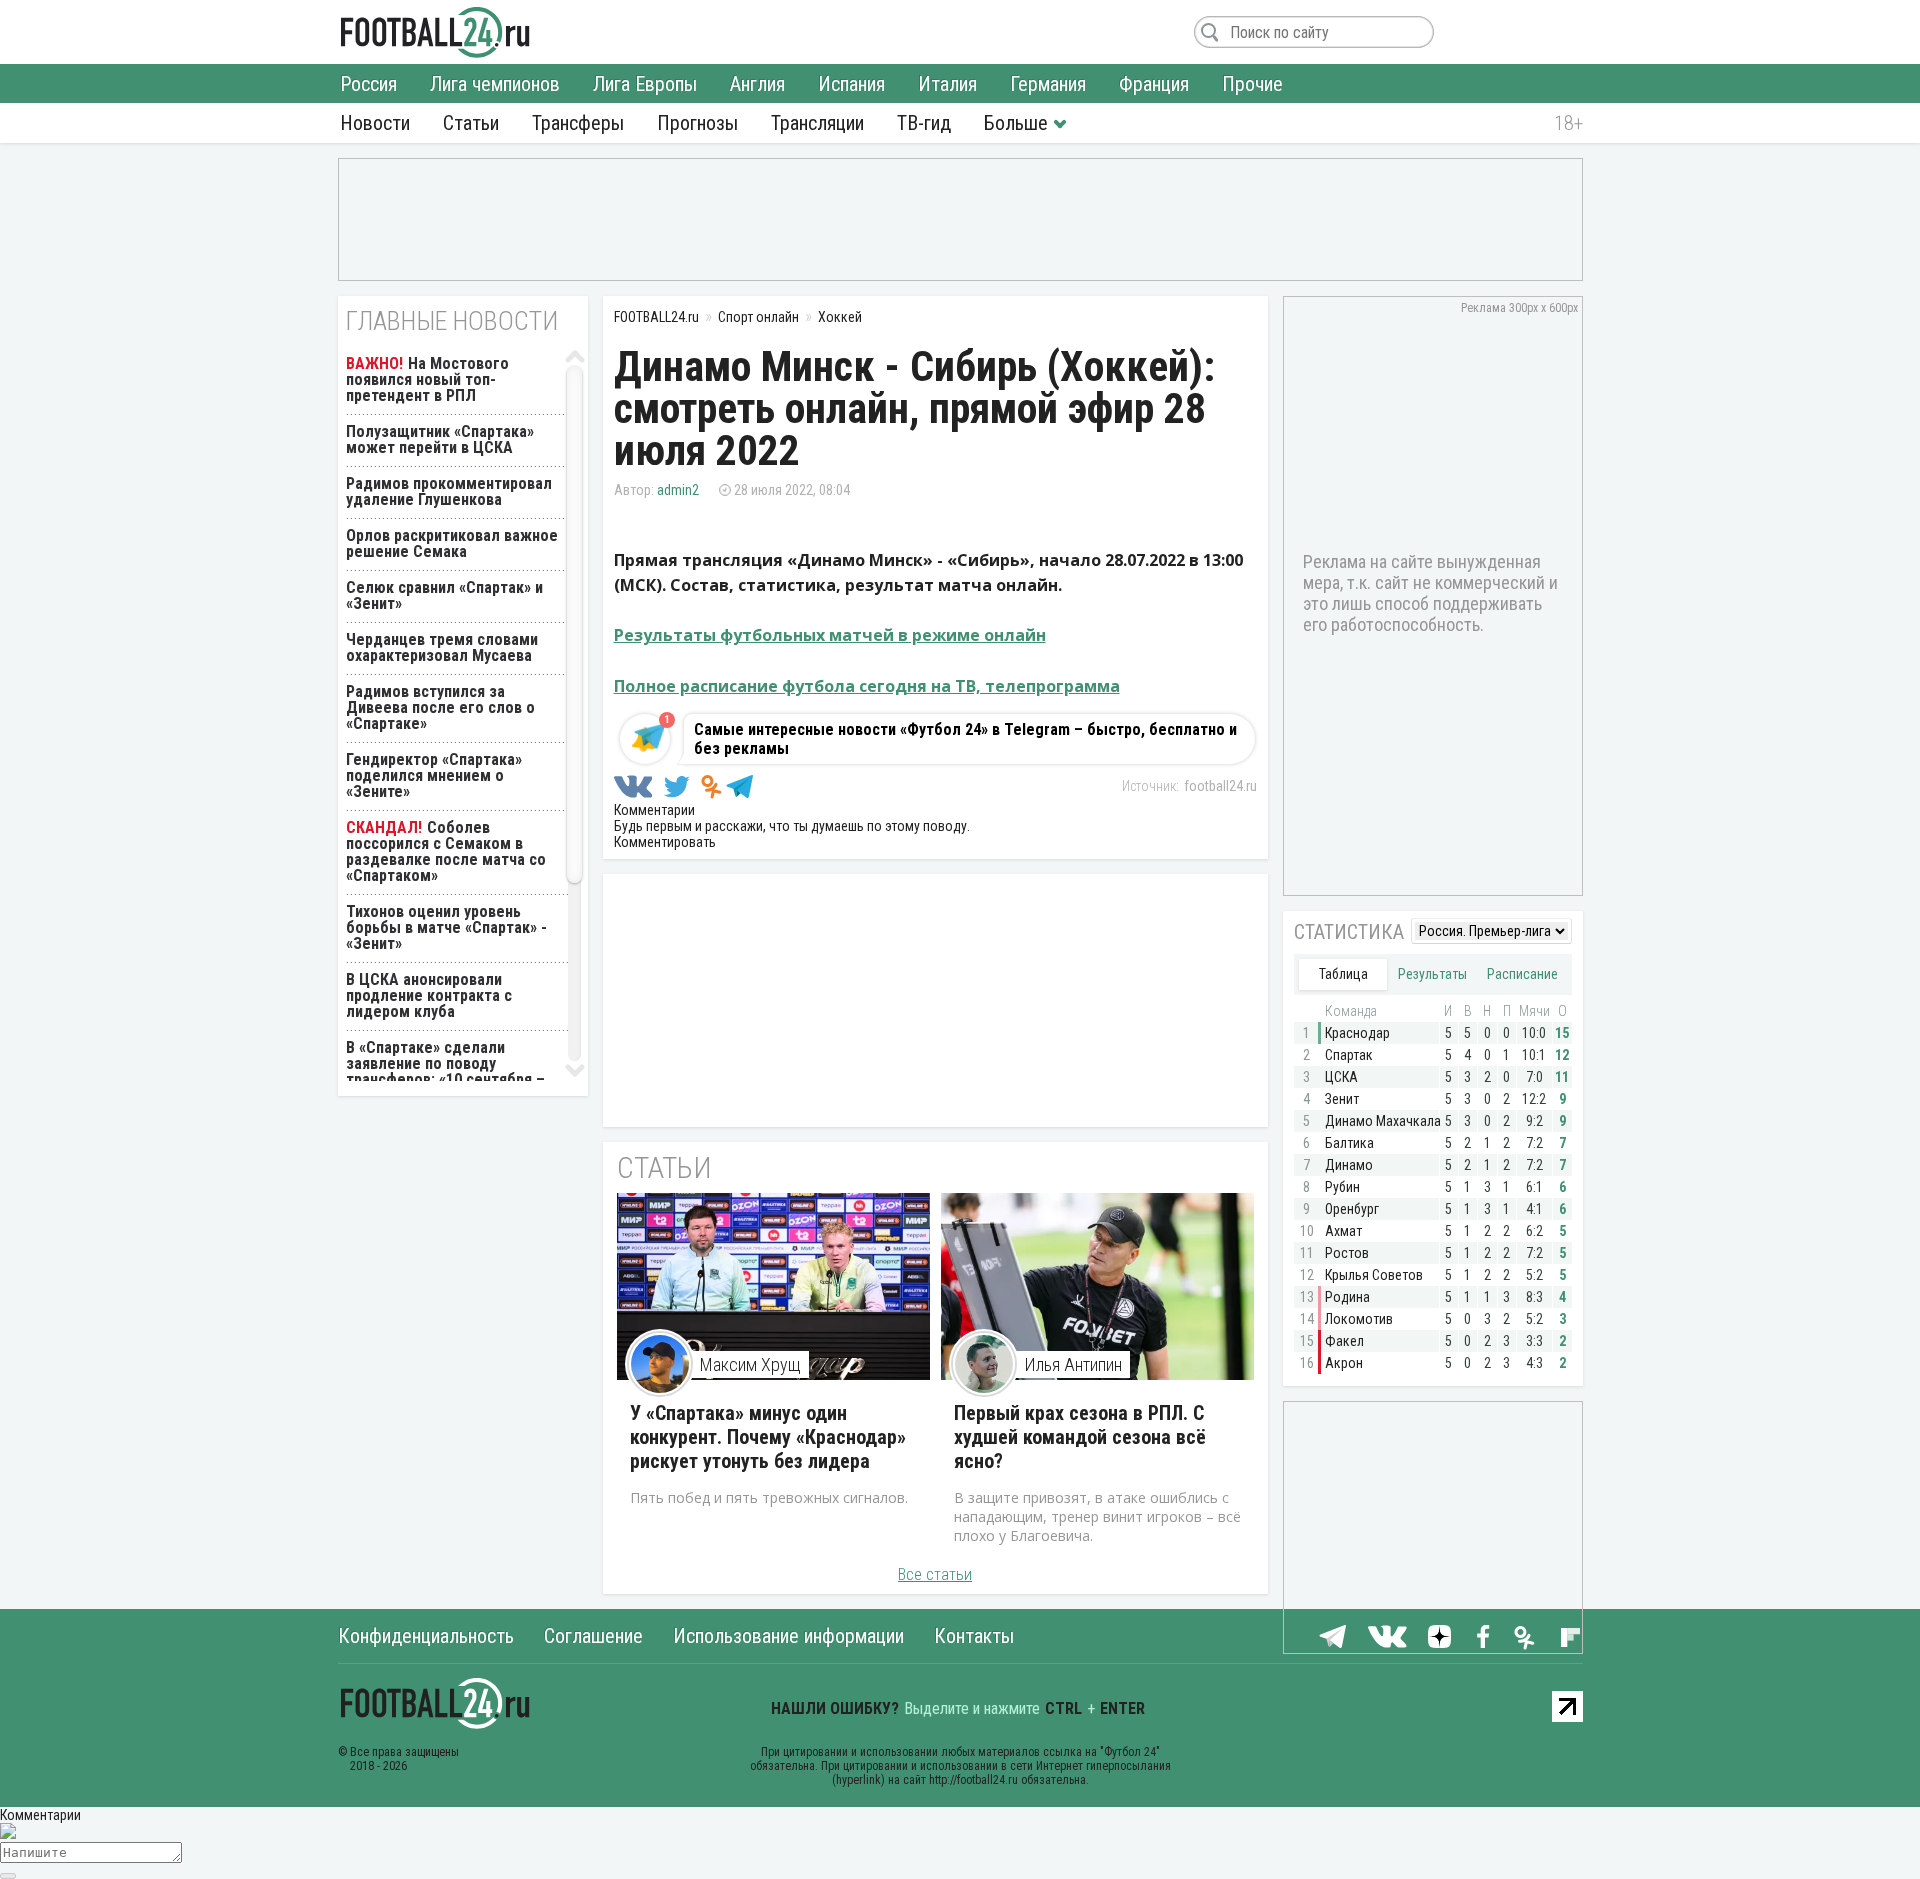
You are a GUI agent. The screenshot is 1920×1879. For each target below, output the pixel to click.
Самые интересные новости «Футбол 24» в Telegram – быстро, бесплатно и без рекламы (965, 739)
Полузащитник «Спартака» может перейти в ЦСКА (440, 439)
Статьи (471, 123)
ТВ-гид (924, 123)
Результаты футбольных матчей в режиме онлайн (830, 635)
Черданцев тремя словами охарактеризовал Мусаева (442, 647)
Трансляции (817, 123)
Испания (851, 84)
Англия (757, 84)
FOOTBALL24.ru (435, 32)
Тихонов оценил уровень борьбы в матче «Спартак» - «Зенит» (446, 927)
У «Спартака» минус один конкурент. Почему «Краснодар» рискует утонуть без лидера (768, 1437)
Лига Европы (645, 84)
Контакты (974, 1636)
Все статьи (935, 1574)
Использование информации (788, 1636)
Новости (375, 123)
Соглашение (593, 1636)
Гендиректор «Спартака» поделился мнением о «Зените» (434, 775)
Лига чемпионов (495, 84)
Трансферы (578, 123)
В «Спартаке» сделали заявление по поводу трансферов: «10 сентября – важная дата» (445, 1071)
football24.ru (1220, 786)
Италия (947, 84)
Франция (1154, 84)
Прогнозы (697, 123)
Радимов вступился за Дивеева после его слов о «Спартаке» (440, 707)
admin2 (678, 490)
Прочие (1252, 84)
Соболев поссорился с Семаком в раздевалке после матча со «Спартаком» (446, 851)
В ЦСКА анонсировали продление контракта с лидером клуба (429, 995)
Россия (368, 84)
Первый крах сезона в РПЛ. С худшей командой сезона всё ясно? (1080, 1437)
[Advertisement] (960, 218)
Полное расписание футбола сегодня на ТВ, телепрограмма (867, 686)
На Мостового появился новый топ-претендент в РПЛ (427, 379)
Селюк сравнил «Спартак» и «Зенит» (444, 595)
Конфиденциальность (426, 1636)
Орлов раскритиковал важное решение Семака (452, 543)
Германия (1048, 84)
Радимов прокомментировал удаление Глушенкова (449, 491)
